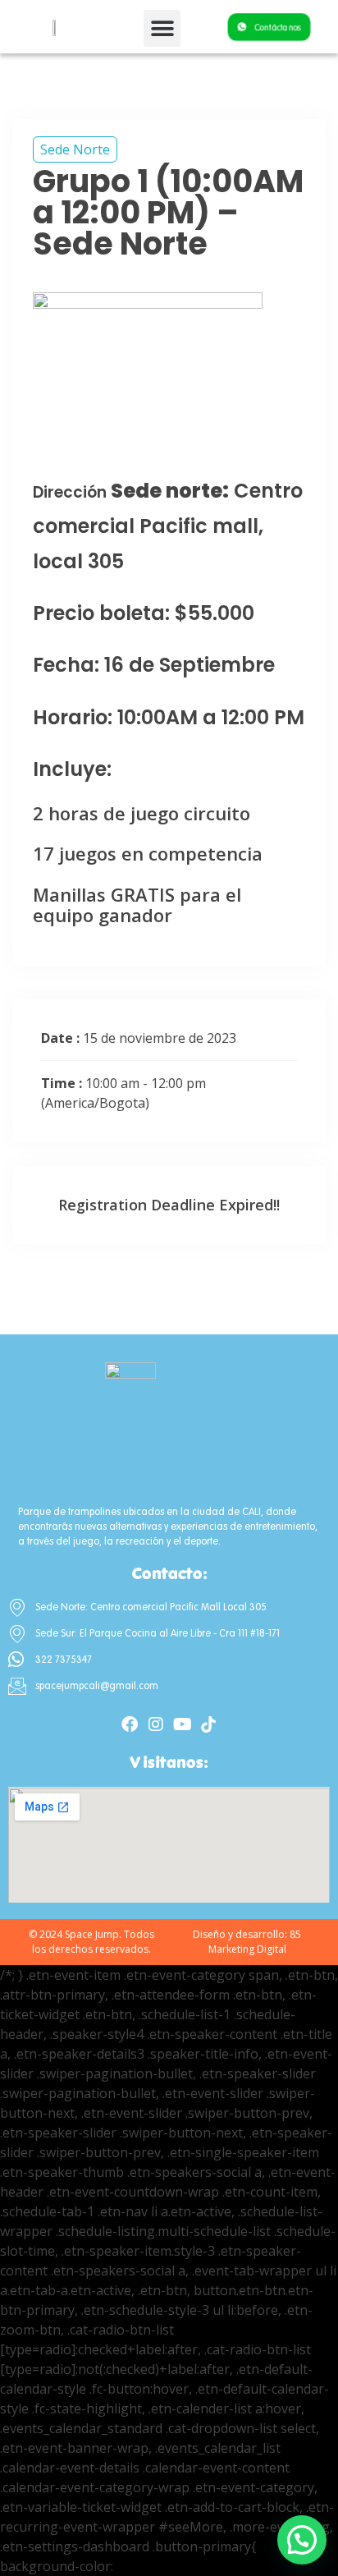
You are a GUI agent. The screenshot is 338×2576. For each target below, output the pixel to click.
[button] (162, 28)
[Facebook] (130, 1724)
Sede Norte (75, 149)
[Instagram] (156, 1724)
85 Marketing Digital (255, 1942)
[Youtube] (182, 1724)
